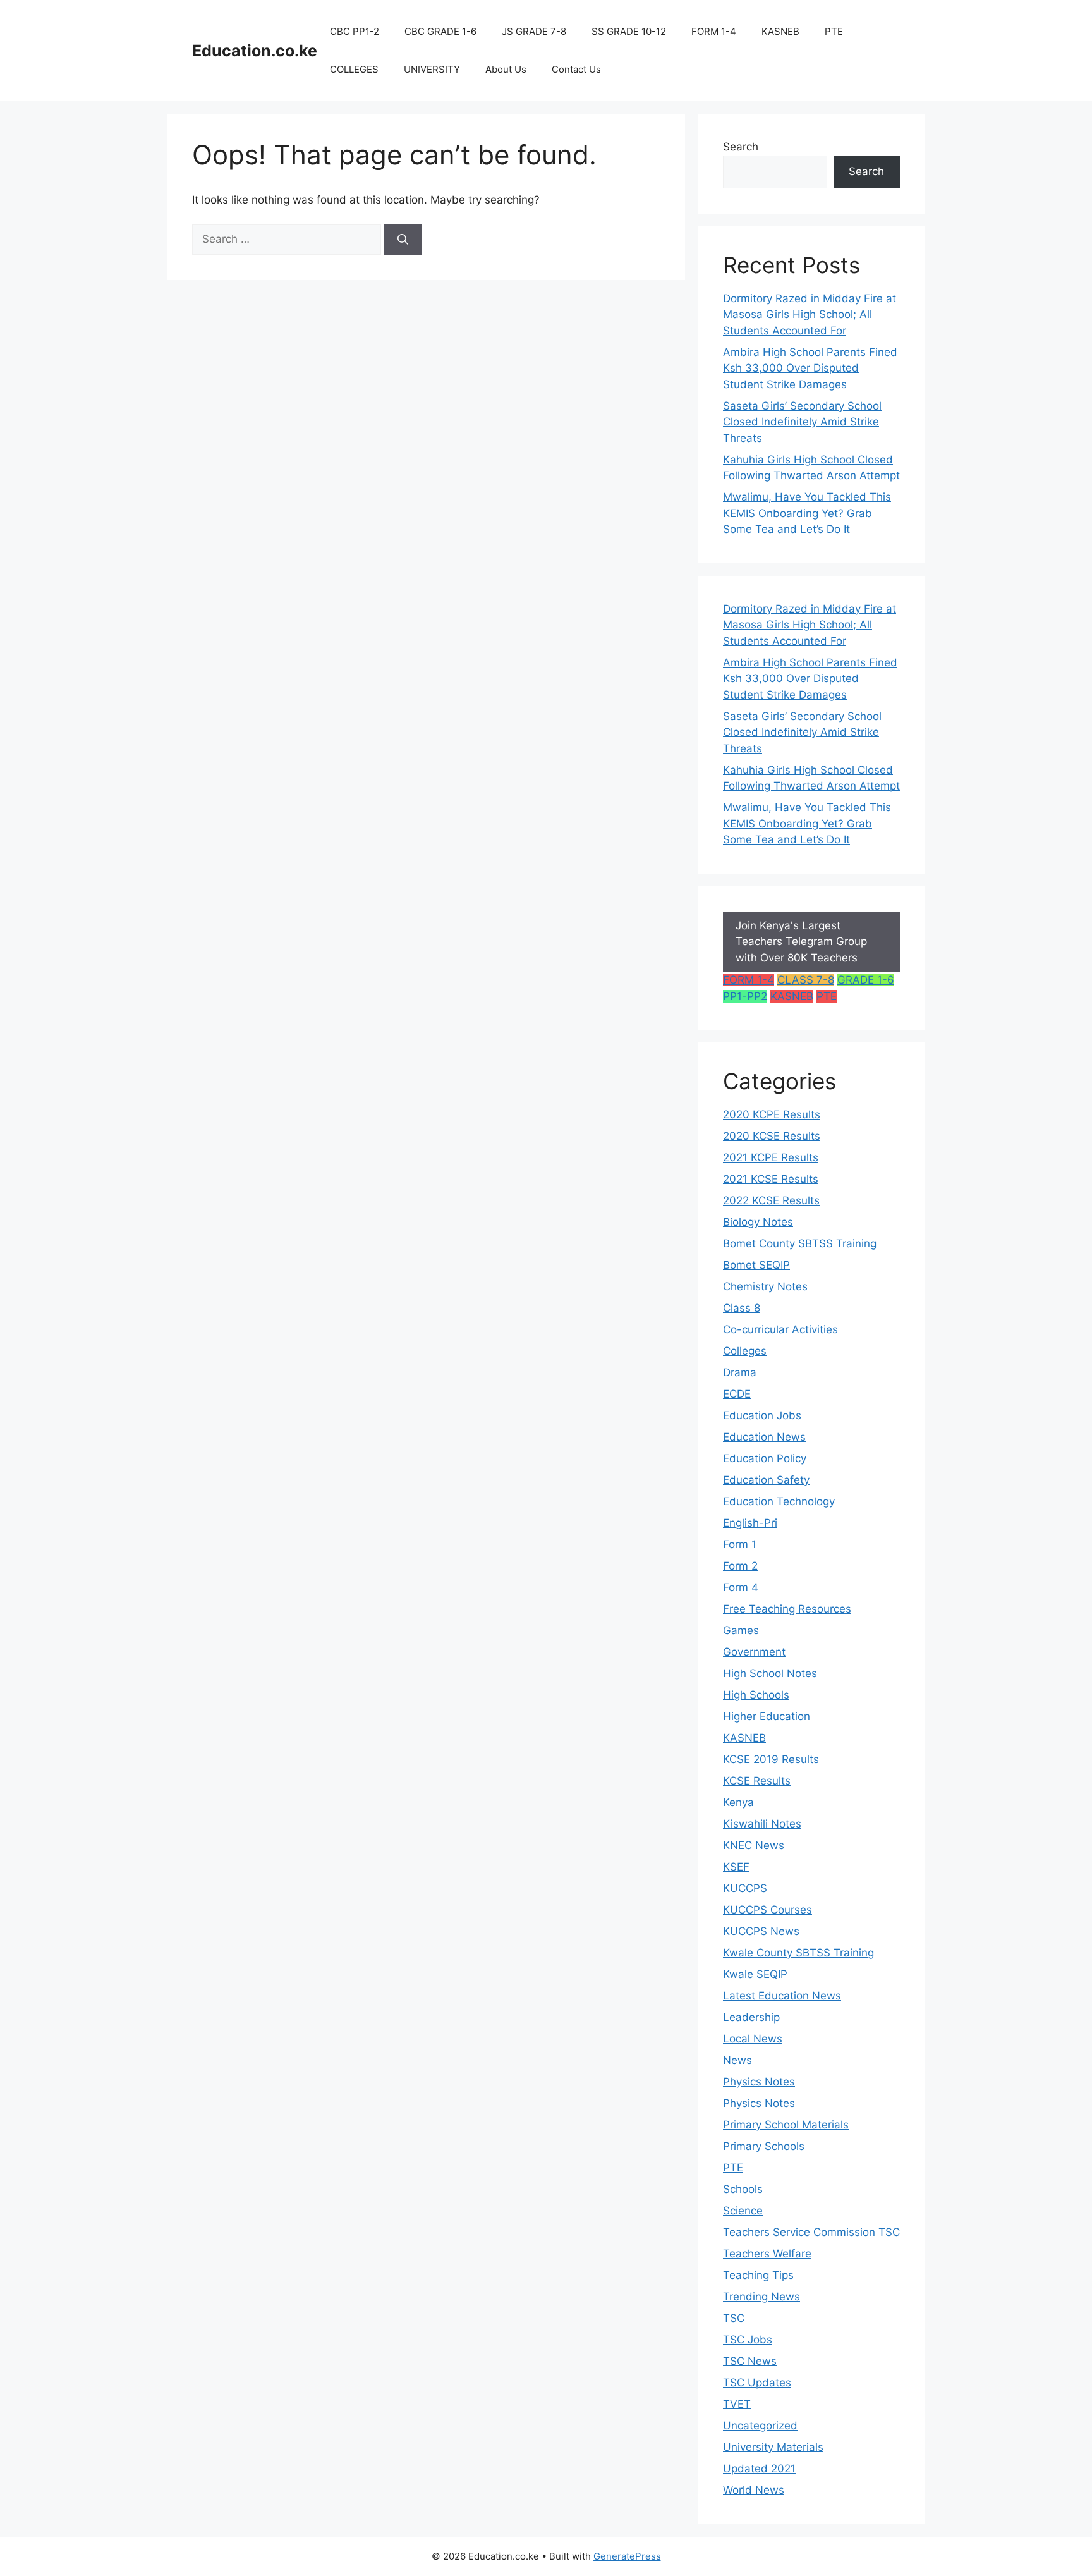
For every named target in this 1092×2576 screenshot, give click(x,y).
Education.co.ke (255, 51)
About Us (506, 69)
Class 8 (742, 1308)
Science (743, 2211)
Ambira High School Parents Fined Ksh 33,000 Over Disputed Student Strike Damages (810, 368)
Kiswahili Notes (762, 1824)
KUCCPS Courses (767, 1910)
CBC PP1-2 (355, 31)
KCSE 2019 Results (771, 1759)
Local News (753, 2039)
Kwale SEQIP (755, 1974)
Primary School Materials (786, 2125)
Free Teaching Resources (787, 1609)
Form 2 (740, 1566)
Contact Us (576, 69)
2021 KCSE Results (771, 1179)
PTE (834, 31)
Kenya (738, 1802)
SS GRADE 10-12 (629, 31)
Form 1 (740, 1544)
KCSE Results (757, 1781)
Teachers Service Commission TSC (811, 2232)
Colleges (745, 1351)
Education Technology (779, 1501)
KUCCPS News (761, 1931)
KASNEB (780, 31)
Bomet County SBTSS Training (800, 1243)
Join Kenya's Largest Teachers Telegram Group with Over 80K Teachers (801, 942)
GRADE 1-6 (866, 980)
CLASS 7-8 (806, 980)
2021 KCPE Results (771, 1157)
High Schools (756, 1695)
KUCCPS (745, 1888)
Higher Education (767, 1716)
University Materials (773, 2447)
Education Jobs (762, 1415)
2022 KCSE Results (771, 1200)
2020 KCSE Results (772, 1136)
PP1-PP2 (745, 996)
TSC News (750, 2361)
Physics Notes (759, 2082)
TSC (734, 2318)
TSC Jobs (748, 2340)
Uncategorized (760, 2426)
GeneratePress (627, 2556)
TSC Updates (757, 2383)
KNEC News (754, 1845)
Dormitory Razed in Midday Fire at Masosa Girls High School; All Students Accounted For (810, 314)
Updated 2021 (759, 2469)
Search (741, 147)
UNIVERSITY (432, 69)
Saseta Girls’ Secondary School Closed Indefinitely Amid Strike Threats (802, 422)
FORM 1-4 (714, 31)
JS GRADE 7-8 (534, 31)
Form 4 (741, 1587)
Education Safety (766, 1480)
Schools (743, 2189)
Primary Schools (764, 2146)
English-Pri (750, 1523)
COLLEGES (354, 69)
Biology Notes (758, 1222)
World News (754, 2490)
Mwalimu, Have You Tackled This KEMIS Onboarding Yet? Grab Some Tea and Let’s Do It (807, 513)
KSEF (736, 1867)
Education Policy (765, 1458)
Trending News (761, 2297)
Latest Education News (782, 1996)
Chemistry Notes (765, 1286)
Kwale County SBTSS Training (798, 1953)
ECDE (737, 1394)
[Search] (403, 240)
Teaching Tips (758, 2275)
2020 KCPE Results (772, 1114)
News (737, 2060)
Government (754, 1652)
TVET (737, 2404)
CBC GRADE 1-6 (440, 31)
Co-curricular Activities (780, 1329)
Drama (740, 1372)
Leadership (751, 2017)
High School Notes (770, 1673)
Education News (764, 1437)
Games (741, 1630)
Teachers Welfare (767, 2254)
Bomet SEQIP (756, 1265)
